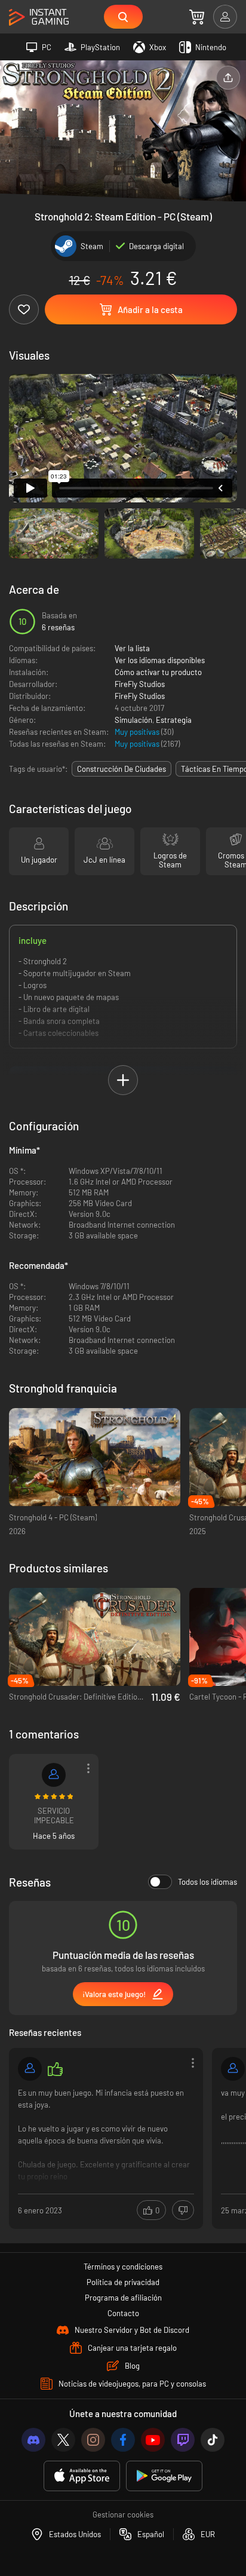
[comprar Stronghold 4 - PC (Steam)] (95, 1457)
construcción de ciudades (122, 769)
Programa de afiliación (123, 2298)
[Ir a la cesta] (197, 17)
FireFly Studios (140, 684)
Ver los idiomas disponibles (160, 660)
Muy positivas (138, 732)
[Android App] (164, 2476)
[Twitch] (183, 2440)
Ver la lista (132, 648)
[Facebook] (123, 2440)
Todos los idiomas (207, 1882)
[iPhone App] (82, 2476)
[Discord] (33, 2440)
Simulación (133, 720)
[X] (63, 2440)
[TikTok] (213, 2440)
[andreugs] (233, 2069)
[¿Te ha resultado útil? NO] (183, 2210)
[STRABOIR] (54, 1775)
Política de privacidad (123, 2282)
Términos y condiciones (123, 2267)
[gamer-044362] (30, 2069)
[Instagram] (93, 2440)
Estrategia (174, 720)
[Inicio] (39, 18)
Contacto (123, 2313)
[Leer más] (106, 2137)
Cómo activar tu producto (158, 672)
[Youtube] (153, 2440)
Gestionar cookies (123, 2514)
